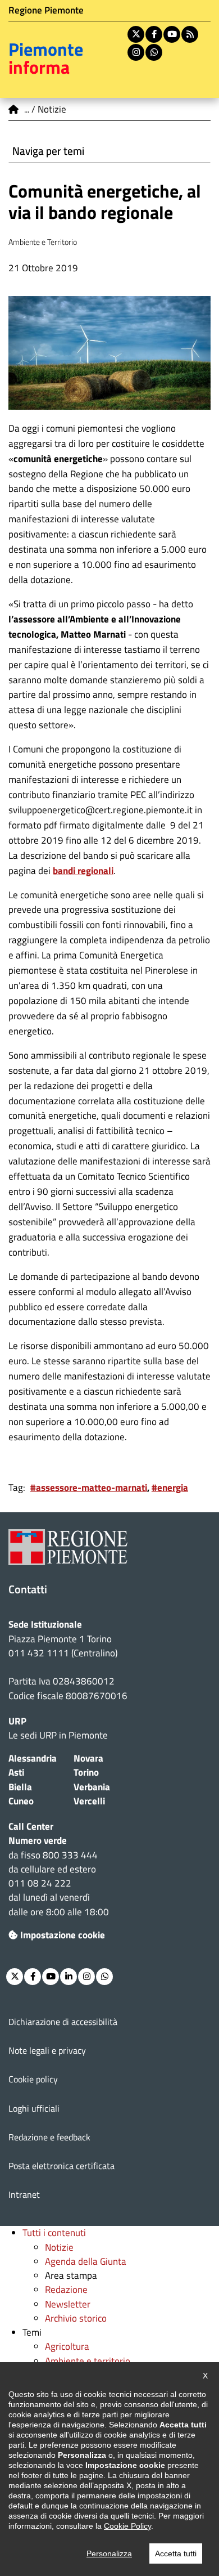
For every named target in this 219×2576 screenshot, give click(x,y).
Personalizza (109, 2553)
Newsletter (68, 2304)
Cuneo (21, 1801)
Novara (88, 1758)
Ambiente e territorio (88, 2361)
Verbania (92, 1787)
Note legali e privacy (47, 2050)
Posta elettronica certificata (61, 2166)
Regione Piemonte (46, 10)
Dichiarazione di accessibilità (63, 2022)
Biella (20, 1787)
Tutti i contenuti (54, 2233)
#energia (170, 1488)
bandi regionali (83, 871)
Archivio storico (76, 2318)
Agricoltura (67, 2346)
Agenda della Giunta (86, 2261)
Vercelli (89, 1801)
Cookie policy (33, 2079)
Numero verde (38, 1840)
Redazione (66, 2290)
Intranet (24, 2194)
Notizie (59, 2247)
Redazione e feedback (49, 2137)
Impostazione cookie (63, 1935)
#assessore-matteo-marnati (89, 1488)
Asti (16, 1772)
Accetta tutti (176, 2553)
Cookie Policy (127, 2526)
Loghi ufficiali (34, 2108)
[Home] (14, 109)
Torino (86, 1772)
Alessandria (33, 1758)
